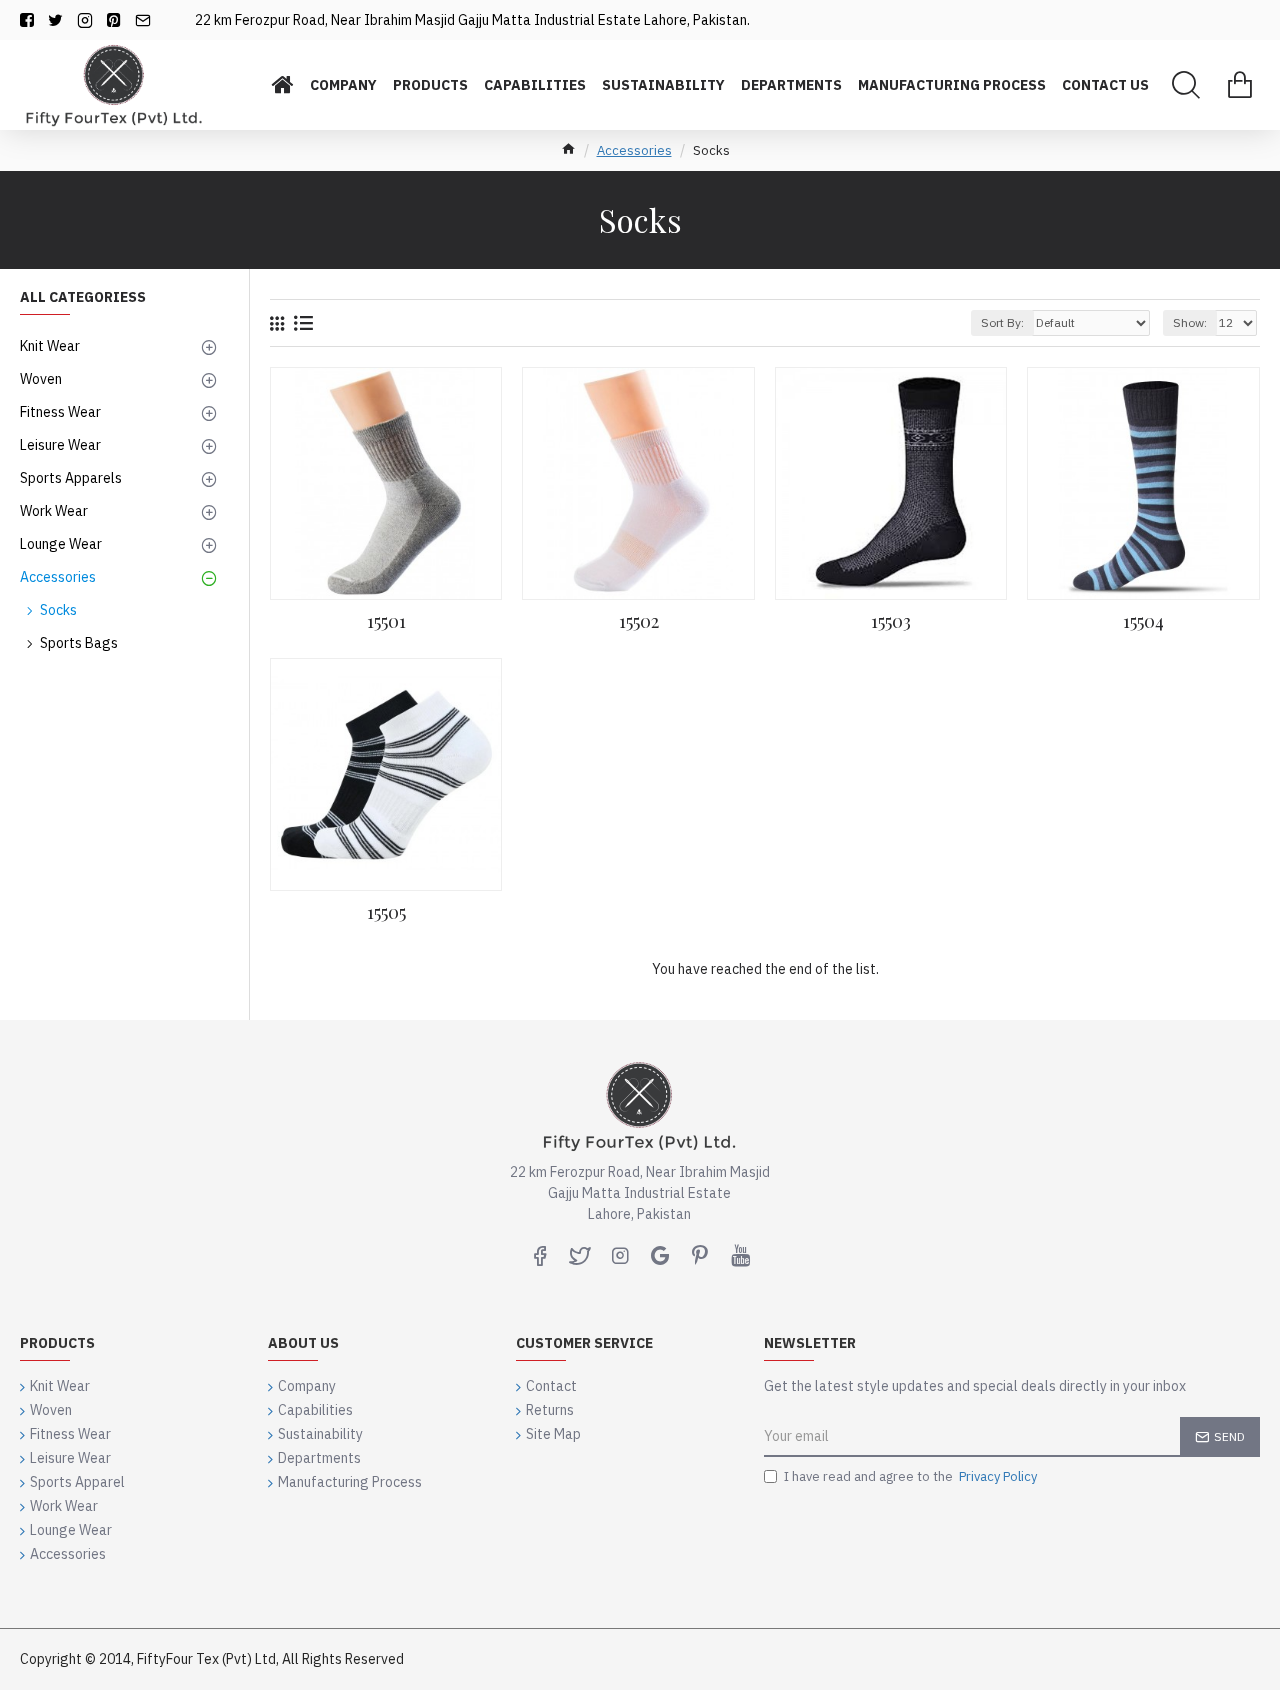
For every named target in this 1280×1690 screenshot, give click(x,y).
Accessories (634, 150)
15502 (639, 621)
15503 (891, 621)
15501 (386, 621)
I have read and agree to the (910, 1476)
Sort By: (1002, 322)
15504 (1143, 621)
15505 (386, 912)
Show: (1190, 322)
